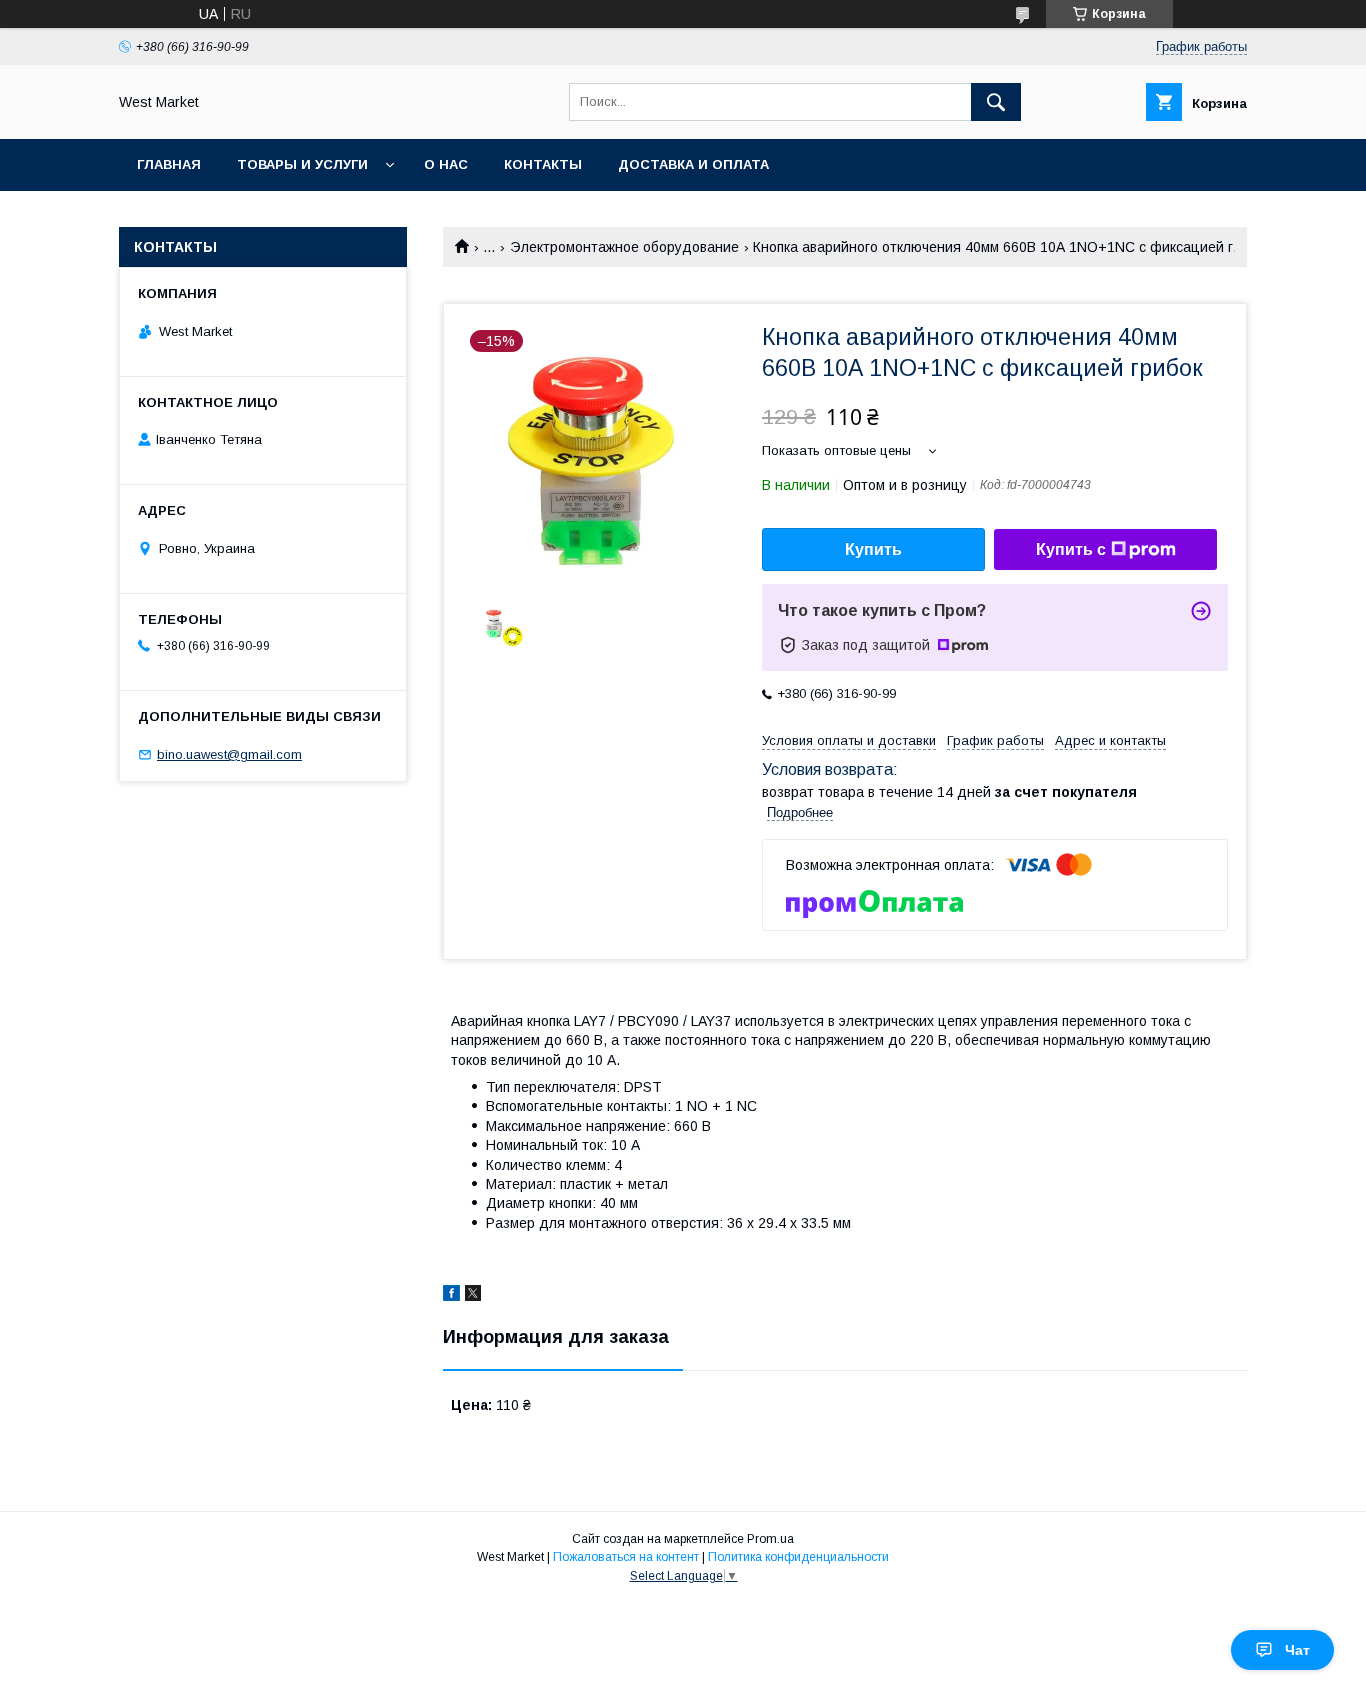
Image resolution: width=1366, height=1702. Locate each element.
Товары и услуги (302, 164)
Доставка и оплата (693, 164)
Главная (169, 164)
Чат (1297, 1650)
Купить (873, 549)
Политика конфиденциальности (798, 1557)
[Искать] (996, 102)
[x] (473, 1296)
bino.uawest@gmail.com (229, 754)
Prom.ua (770, 1539)
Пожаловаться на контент (626, 1557)
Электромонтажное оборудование (624, 247)
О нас (446, 164)
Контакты (543, 164)
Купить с (1071, 549)
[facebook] (451, 1296)
